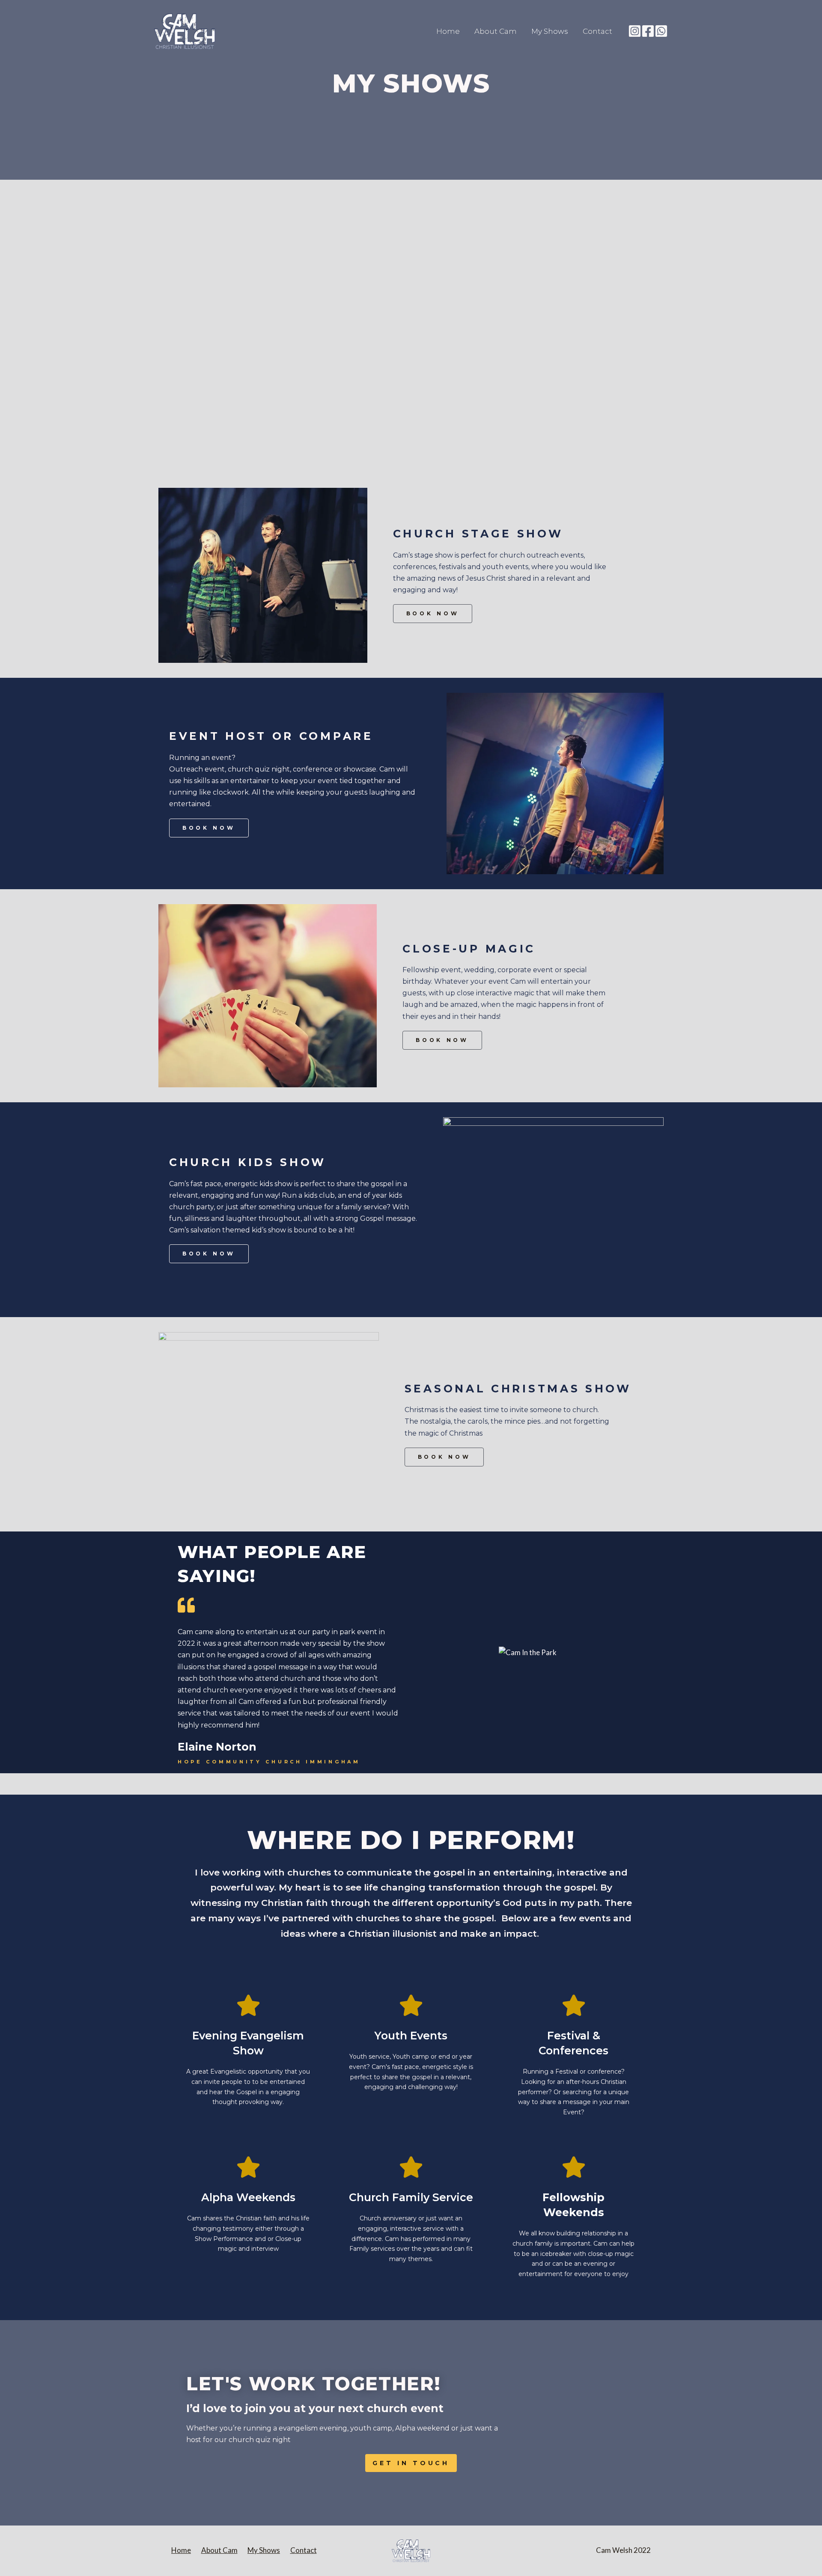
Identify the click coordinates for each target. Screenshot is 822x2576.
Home (448, 31)
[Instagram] (635, 31)
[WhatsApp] (661, 31)
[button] (433, 614)
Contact (597, 31)
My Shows (550, 31)
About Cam (496, 31)
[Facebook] (648, 31)
